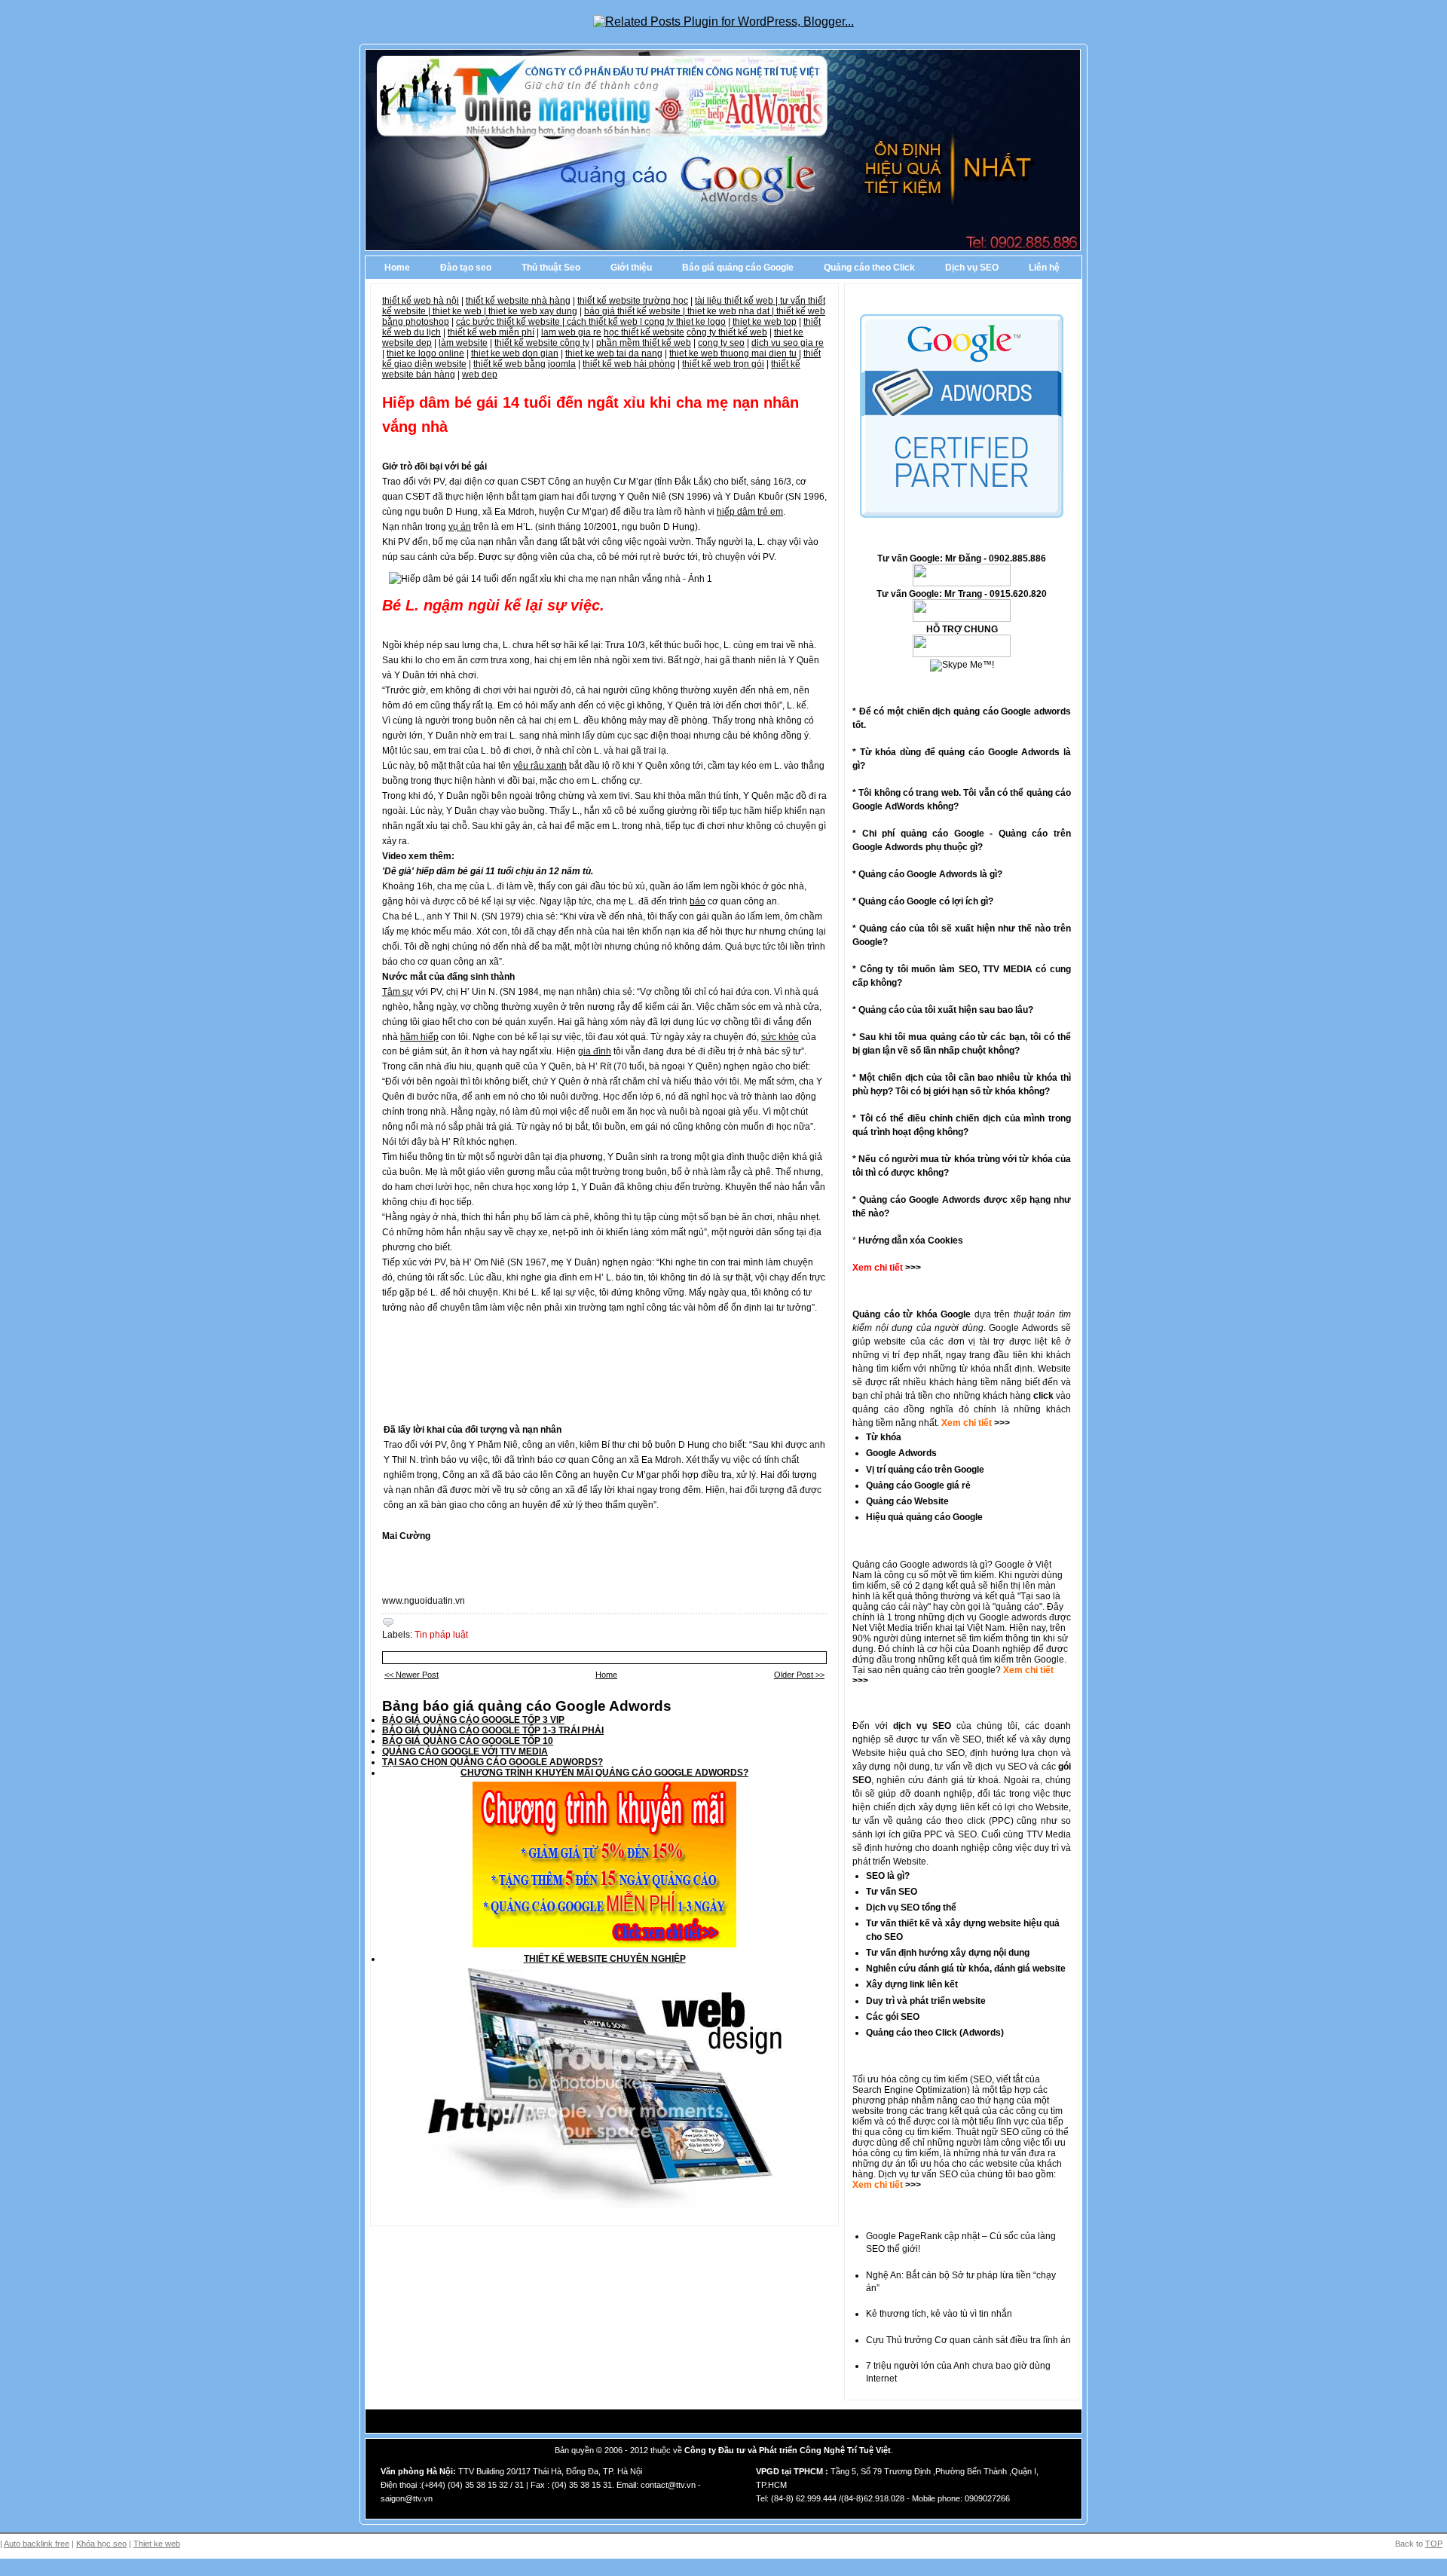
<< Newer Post (411, 1675)
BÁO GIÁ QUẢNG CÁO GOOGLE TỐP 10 (468, 1741)
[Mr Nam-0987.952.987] (962, 583)
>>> (1001, 1423)
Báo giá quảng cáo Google (738, 268)
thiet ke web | (460, 311)
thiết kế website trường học (633, 301)
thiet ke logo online (425, 353)
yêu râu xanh (540, 766)
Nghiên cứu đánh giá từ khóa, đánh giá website (966, 1969)
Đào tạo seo (466, 268)
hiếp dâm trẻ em (750, 512)
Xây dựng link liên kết (912, 1984)
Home (397, 268)
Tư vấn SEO (892, 1892)
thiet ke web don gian (515, 353)
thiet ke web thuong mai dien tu (733, 353)
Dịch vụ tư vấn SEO (918, 2174)
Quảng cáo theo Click (869, 268)
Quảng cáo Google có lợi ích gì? (926, 901)
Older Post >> (799, 1675)
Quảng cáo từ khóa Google (912, 1314)
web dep (480, 375)
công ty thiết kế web (727, 332)
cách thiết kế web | (606, 322)
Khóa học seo (101, 2544)
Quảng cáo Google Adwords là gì (928, 874)
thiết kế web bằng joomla (525, 364)
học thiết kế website (644, 332)
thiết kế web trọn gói (723, 364)
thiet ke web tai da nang (614, 353)
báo (697, 901)
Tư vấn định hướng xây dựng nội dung (948, 1953)
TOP (1434, 2544)
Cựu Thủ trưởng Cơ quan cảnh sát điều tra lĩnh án (968, 2340)
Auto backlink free (37, 2544)
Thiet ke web (157, 2544)
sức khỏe (780, 1037)
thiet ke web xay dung (533, 311)
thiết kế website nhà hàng (518, 301)
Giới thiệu (631, 268)
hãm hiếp (419, 1037)
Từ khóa (884, 1437)
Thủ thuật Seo (551, 268)
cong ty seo (721, 343)
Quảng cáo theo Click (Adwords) (935, 2033)
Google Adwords (901, 1453)
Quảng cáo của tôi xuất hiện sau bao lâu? (946, 1010)
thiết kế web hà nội (421, 301)
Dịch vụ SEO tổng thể (911, 1908)
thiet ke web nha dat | (732, 311)
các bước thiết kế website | (511, 322)
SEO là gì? (888, 1876)
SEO (982, 2079)
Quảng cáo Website (907, 1501)
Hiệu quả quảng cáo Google (924, 1517)
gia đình (595, 1051)
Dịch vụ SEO (972, 268)
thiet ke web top (765, 322)
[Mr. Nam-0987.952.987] (962, 654)
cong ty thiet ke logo (685, 322)
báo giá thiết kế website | (636, 311)
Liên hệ (1044, 268)
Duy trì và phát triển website (926, 2001)
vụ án (460, 527)
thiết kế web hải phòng (629, 364)
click (1043, 1396)
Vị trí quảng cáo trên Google (925, 1470)
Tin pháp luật (441, 1635)
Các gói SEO (893, 2017)
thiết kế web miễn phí (491, 332)
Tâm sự (398, 992)
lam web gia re (571, 332)
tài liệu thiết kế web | (737, 301)
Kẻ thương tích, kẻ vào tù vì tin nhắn (939, 2314)
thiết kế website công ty (542, 343)
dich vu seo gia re (788, 343)
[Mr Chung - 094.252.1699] (962, 619)
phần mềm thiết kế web (644, 343)
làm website (463, 343)
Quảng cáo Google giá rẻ (918, 1485)
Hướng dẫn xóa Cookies (911, 1241)
